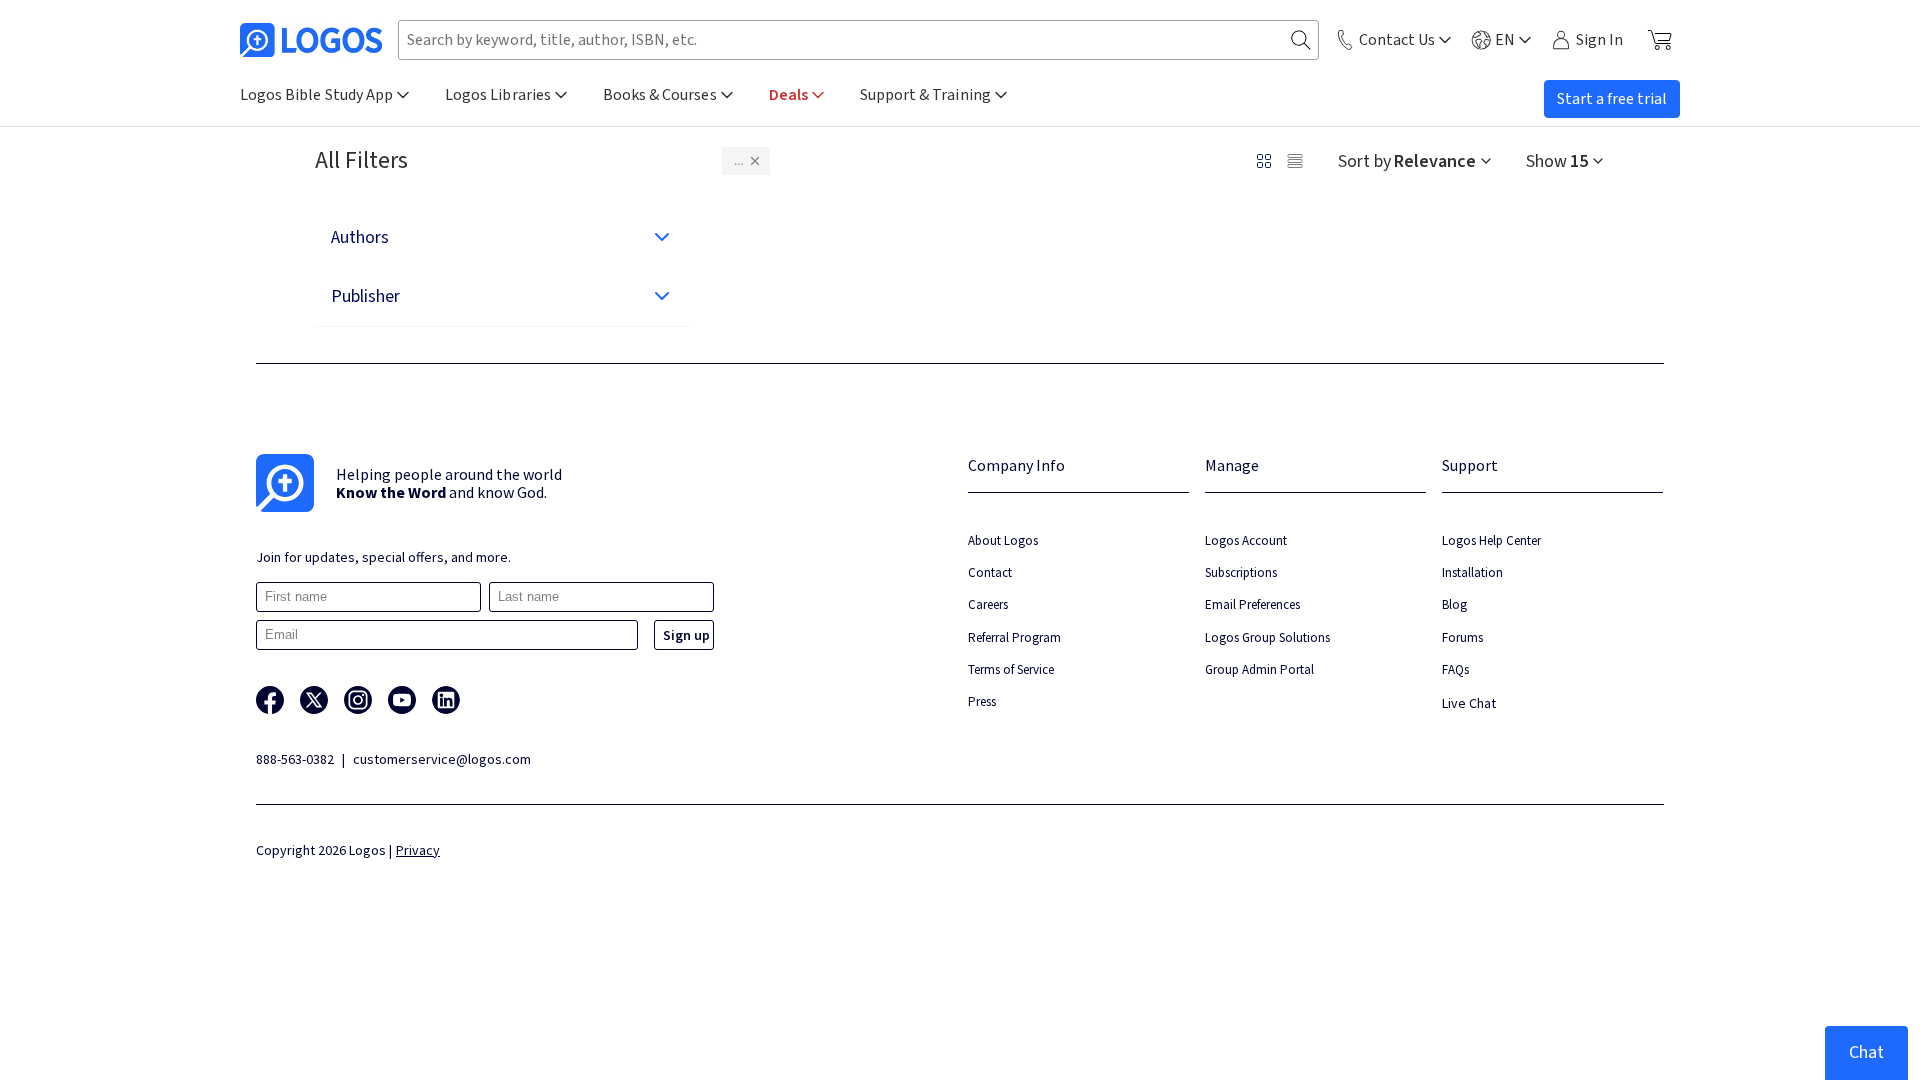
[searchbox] (858, 40)
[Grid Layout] (1264, 161)
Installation (1472, 572)
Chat (1866, 1052)
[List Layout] (1295, 161)
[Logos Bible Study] (311, 40)
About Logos (1003, 540)
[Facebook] (270, 700)
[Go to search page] (1301, 40)
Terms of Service (1011, 669)
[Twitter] (314, 700)
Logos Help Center (1491, 540)
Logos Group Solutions (1267, 637)
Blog (1454, 604)
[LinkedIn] (446, 700)
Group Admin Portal (1259, 669)
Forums (1462, 637)
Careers (988, 604)
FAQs (1455, 669)
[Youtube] (402, 700)
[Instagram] (358, 700)
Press (982, 701)
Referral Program (1014, 637)
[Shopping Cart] (1659, 40)
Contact (990, 572)
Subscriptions (1241, 572)
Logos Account (1246, 540)
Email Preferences (1252, 604)
